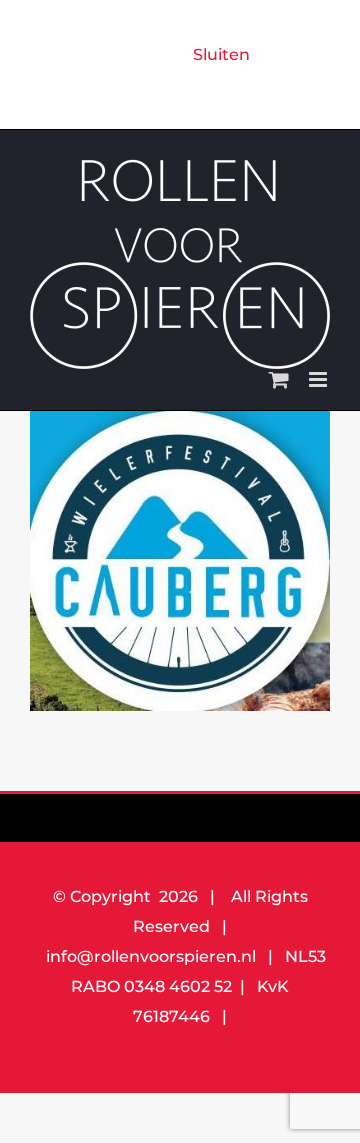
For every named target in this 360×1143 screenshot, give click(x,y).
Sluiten (221, 54)
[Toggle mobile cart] (279, 379)
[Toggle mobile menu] (319, 379)
